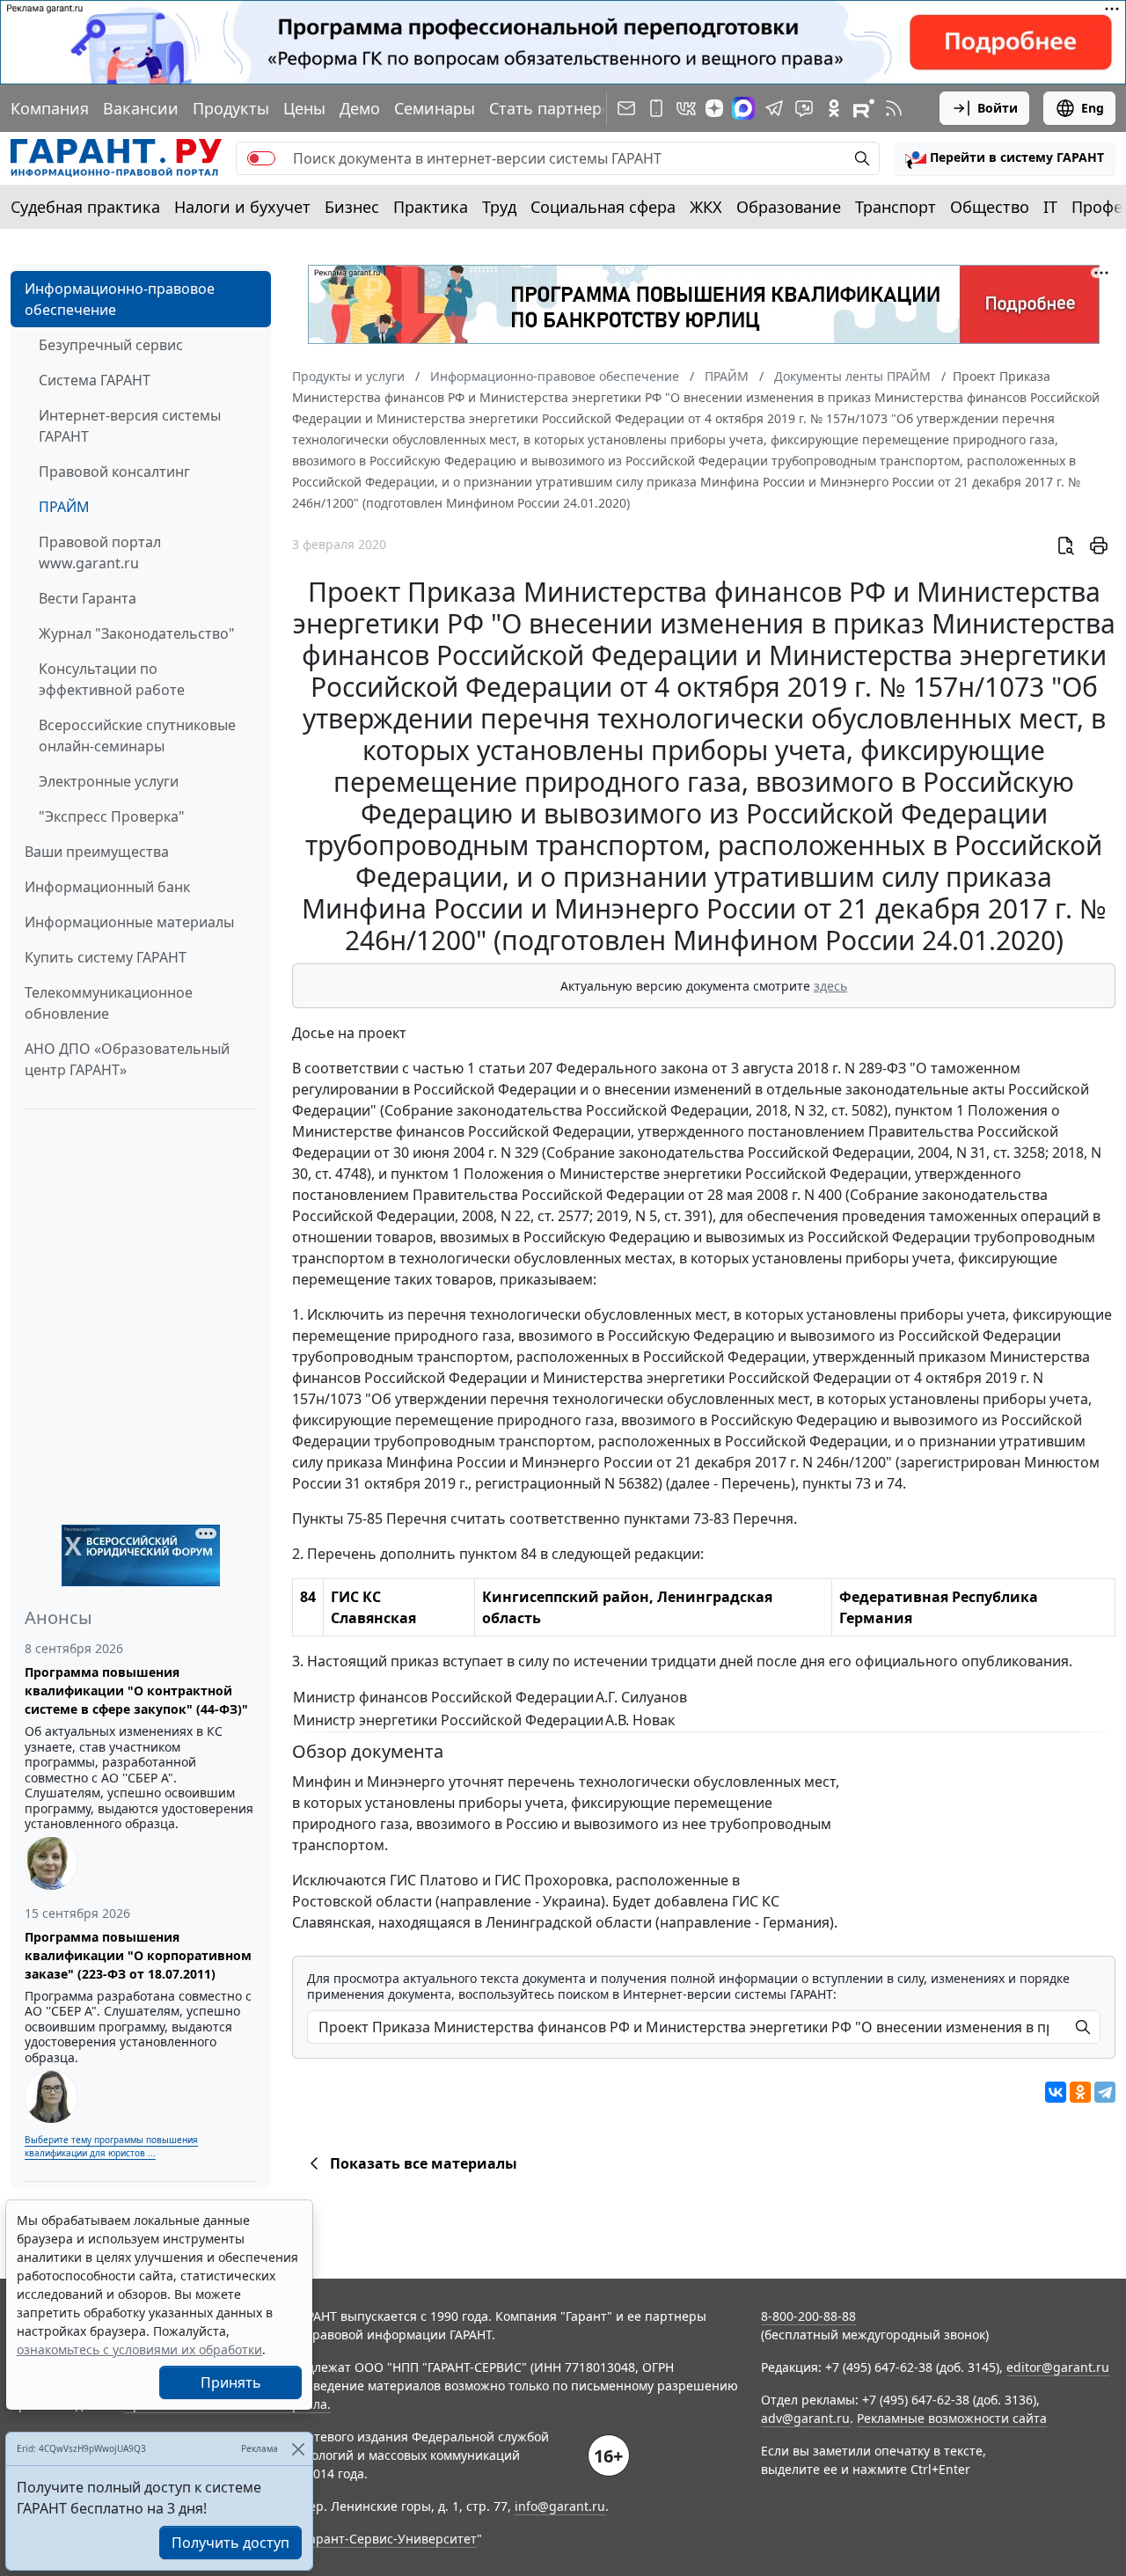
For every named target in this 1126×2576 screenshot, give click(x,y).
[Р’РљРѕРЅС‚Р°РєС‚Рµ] (1056, 2092)
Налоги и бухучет (242, 207)
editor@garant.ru (1058, 2367)
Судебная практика (85, 207)
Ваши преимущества (97, 852)
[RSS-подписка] (894, 108)
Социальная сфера (603, 207)
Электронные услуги (109, 781)
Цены (304, 108)
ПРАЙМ (64, 507)
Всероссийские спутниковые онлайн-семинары (137, 735)
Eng (1093, 108)
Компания (50, 108)
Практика (431, 207)
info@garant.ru (560, 2506)
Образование (789, 207)
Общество (990, 207)
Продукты (231, 108)
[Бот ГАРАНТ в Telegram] (804, 108)
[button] (1005, 158)
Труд (499, 207)
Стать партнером (556, 108)
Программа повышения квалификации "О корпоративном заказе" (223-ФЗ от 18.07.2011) (138, 1955)
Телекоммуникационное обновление (109, 1003)
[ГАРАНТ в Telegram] (774, 108)
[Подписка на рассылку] (626, 108)
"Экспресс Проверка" (112, 816)
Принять (231, 2382)
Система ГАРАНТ (95, 380)
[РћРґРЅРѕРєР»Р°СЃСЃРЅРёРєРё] (1080, 2092)
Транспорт (896, 207)
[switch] (261, 158)
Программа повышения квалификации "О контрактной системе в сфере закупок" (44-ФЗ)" (136, 1690)
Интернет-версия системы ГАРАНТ (130, 426)
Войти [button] (998, 108)
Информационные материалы (129, 922)
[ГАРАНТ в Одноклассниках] (834, 108)
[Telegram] (1105, 2092)
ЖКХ (706, 207)
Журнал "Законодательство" (137, 633)
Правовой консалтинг (114, 472)
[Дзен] (714, 108)
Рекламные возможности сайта (952, 2418)
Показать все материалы (424, 2163)
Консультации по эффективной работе (112, 679)
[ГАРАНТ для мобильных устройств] (656, 108)
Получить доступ (230, 2543)
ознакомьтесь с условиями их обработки (139, 2349)
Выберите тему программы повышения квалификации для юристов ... (111, 2146)
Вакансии (141, 108)
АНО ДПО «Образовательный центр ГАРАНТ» (127, 1059)
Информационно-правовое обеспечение (120, 299)
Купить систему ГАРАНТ (106, 957)
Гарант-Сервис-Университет (390, 2539)
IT (1050, 207)
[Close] (298, 2449)
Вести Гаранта (88, 598)
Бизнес (352, 207)
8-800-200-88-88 (808, 2316)
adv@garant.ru (805, 2418)
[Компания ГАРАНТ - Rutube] (864, 108)
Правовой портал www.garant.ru (100, 553)
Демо (360, 108)
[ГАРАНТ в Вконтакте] (686, 108)
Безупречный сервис (111, 345)
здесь (830, 986)
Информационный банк (107, 887)
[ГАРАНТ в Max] (743, 108)
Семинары (435, 108)
